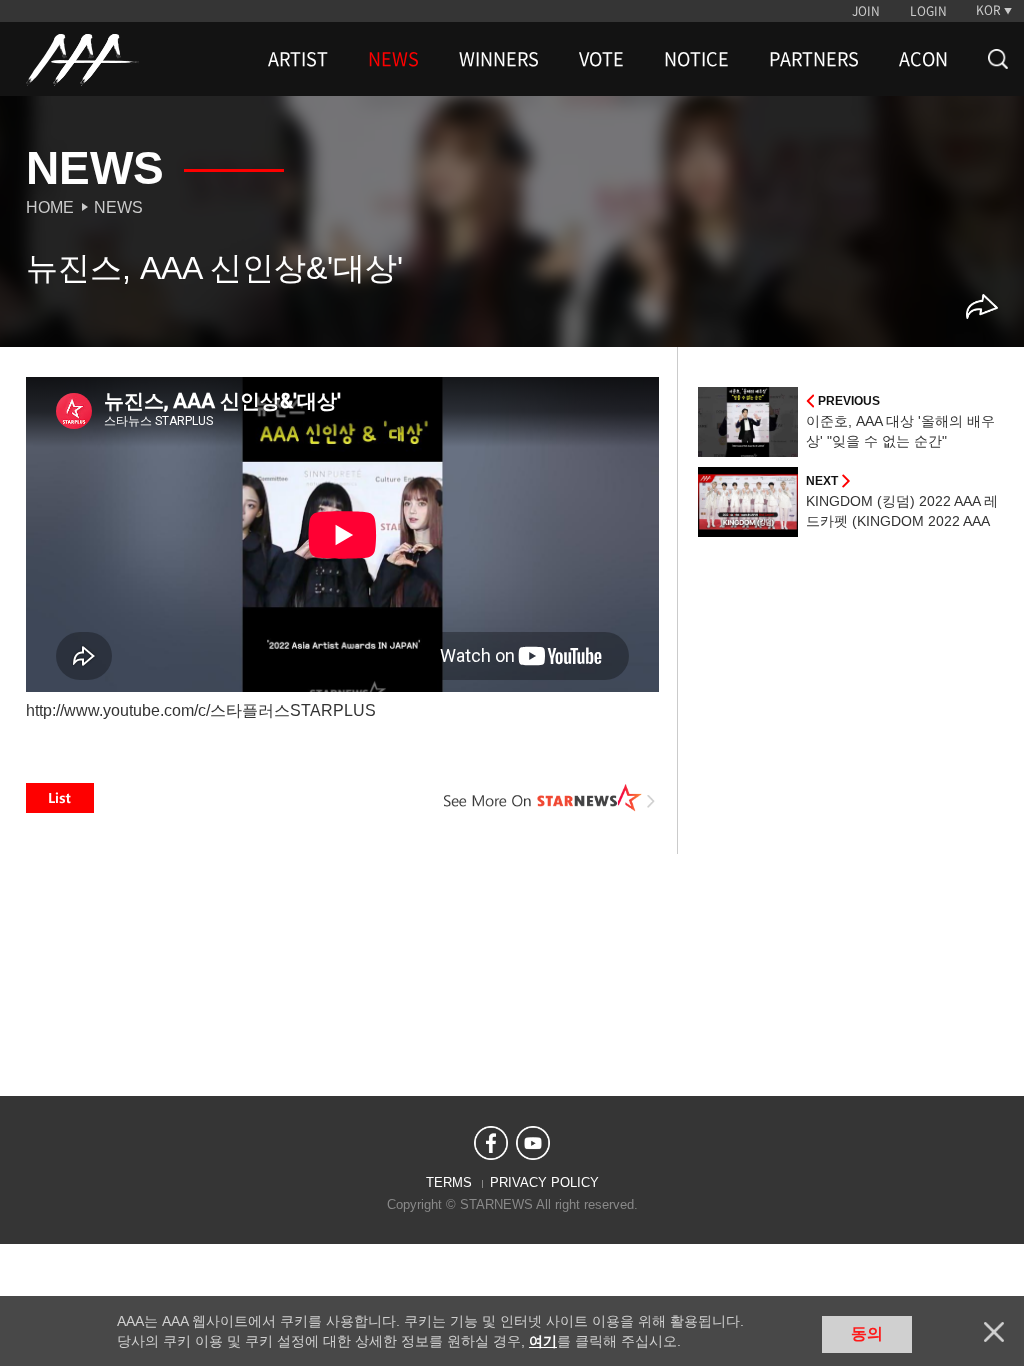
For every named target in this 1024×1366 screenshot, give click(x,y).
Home (50, 207)
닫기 (994, 1332)
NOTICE (696, 59)
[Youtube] (533, 1143)
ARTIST (298, 59)
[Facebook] (491, 1143)
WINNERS (499, 59)
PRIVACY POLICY (544, 1182)
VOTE (601, 59)
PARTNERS (814, 59)
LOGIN (928, 11)
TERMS (449, 1182)
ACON (923, 59)
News (118, 207)
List (60, 798)
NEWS (393, 59)
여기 (543, 1341)
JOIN (866, 11)
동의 (867, 1333)
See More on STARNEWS (549, 798)
